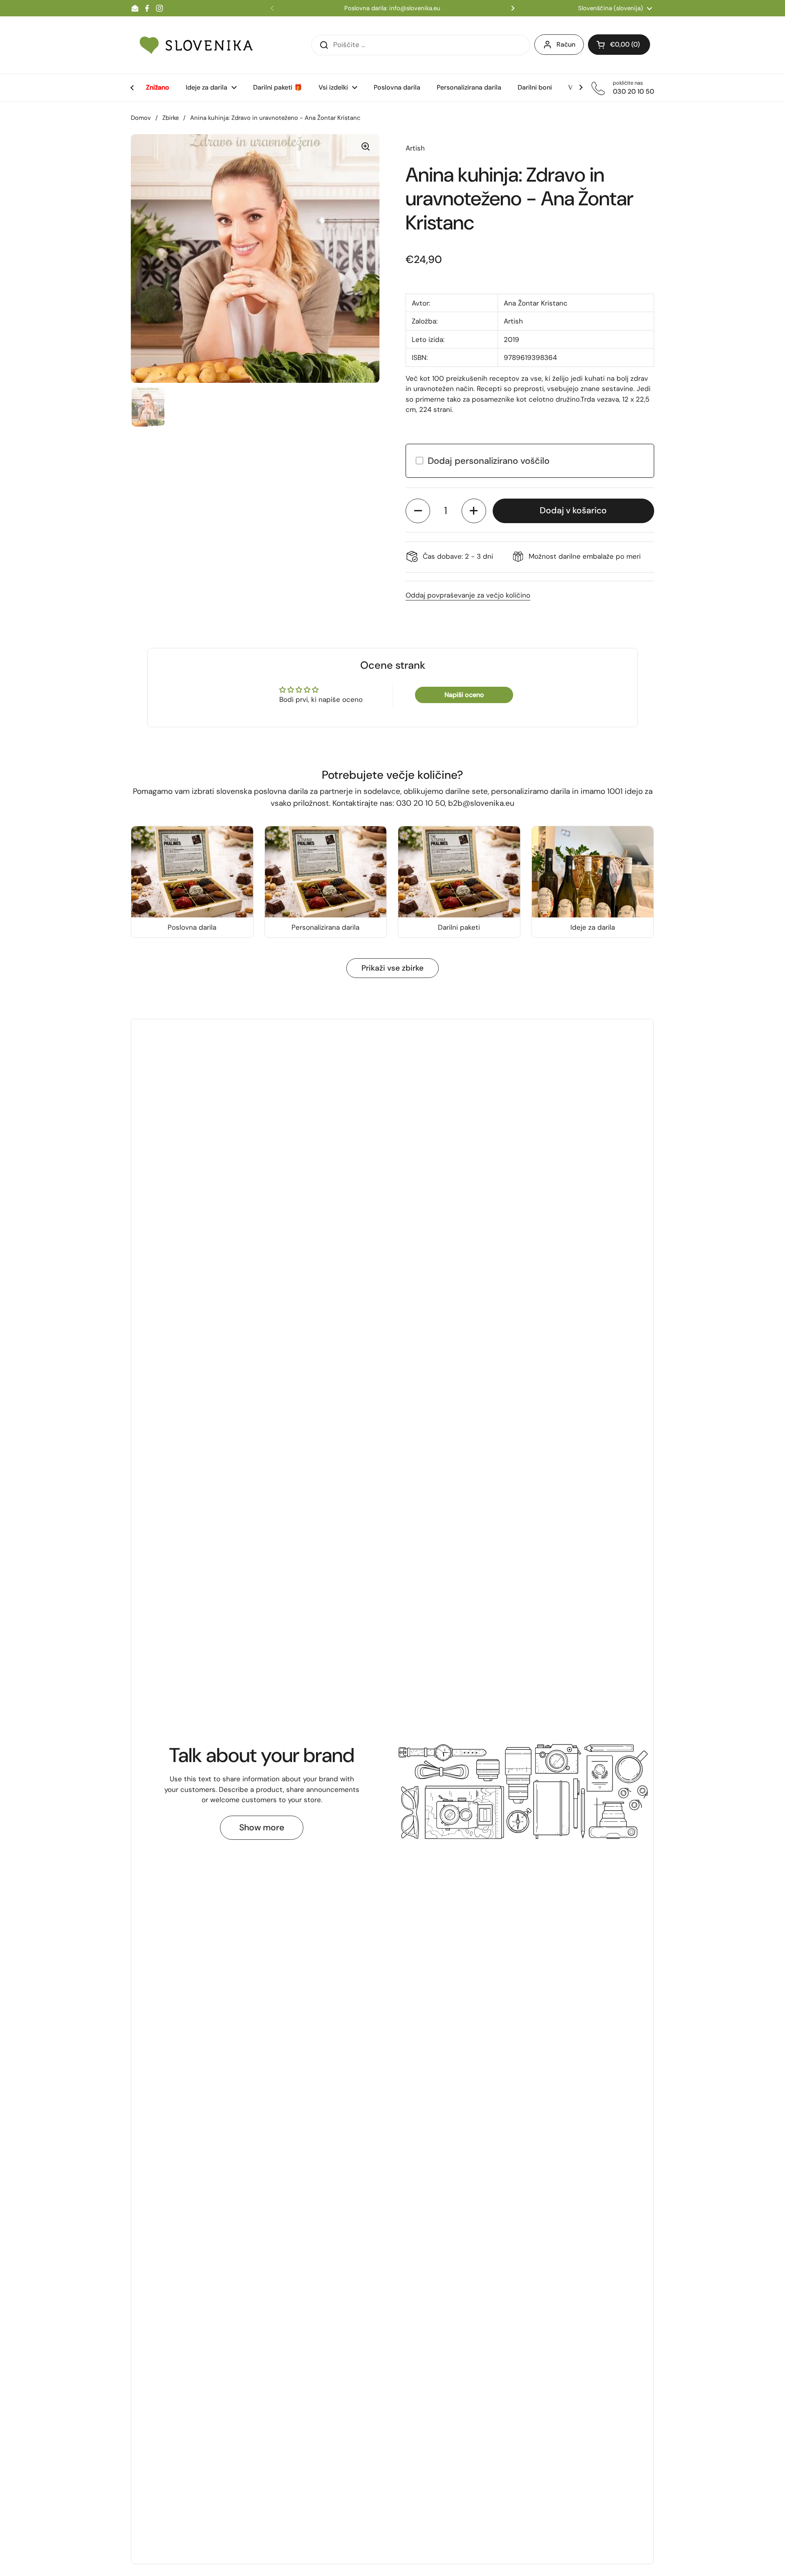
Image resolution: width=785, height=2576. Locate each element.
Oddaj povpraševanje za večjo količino (468, 595)
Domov (141, 118)
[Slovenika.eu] (196, 45)
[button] (418, 511)
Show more (262, 1827)
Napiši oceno (464, 695)
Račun (566, 44)
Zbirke (170, 118)
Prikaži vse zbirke (392, 968)
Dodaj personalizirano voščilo (489, 461)
